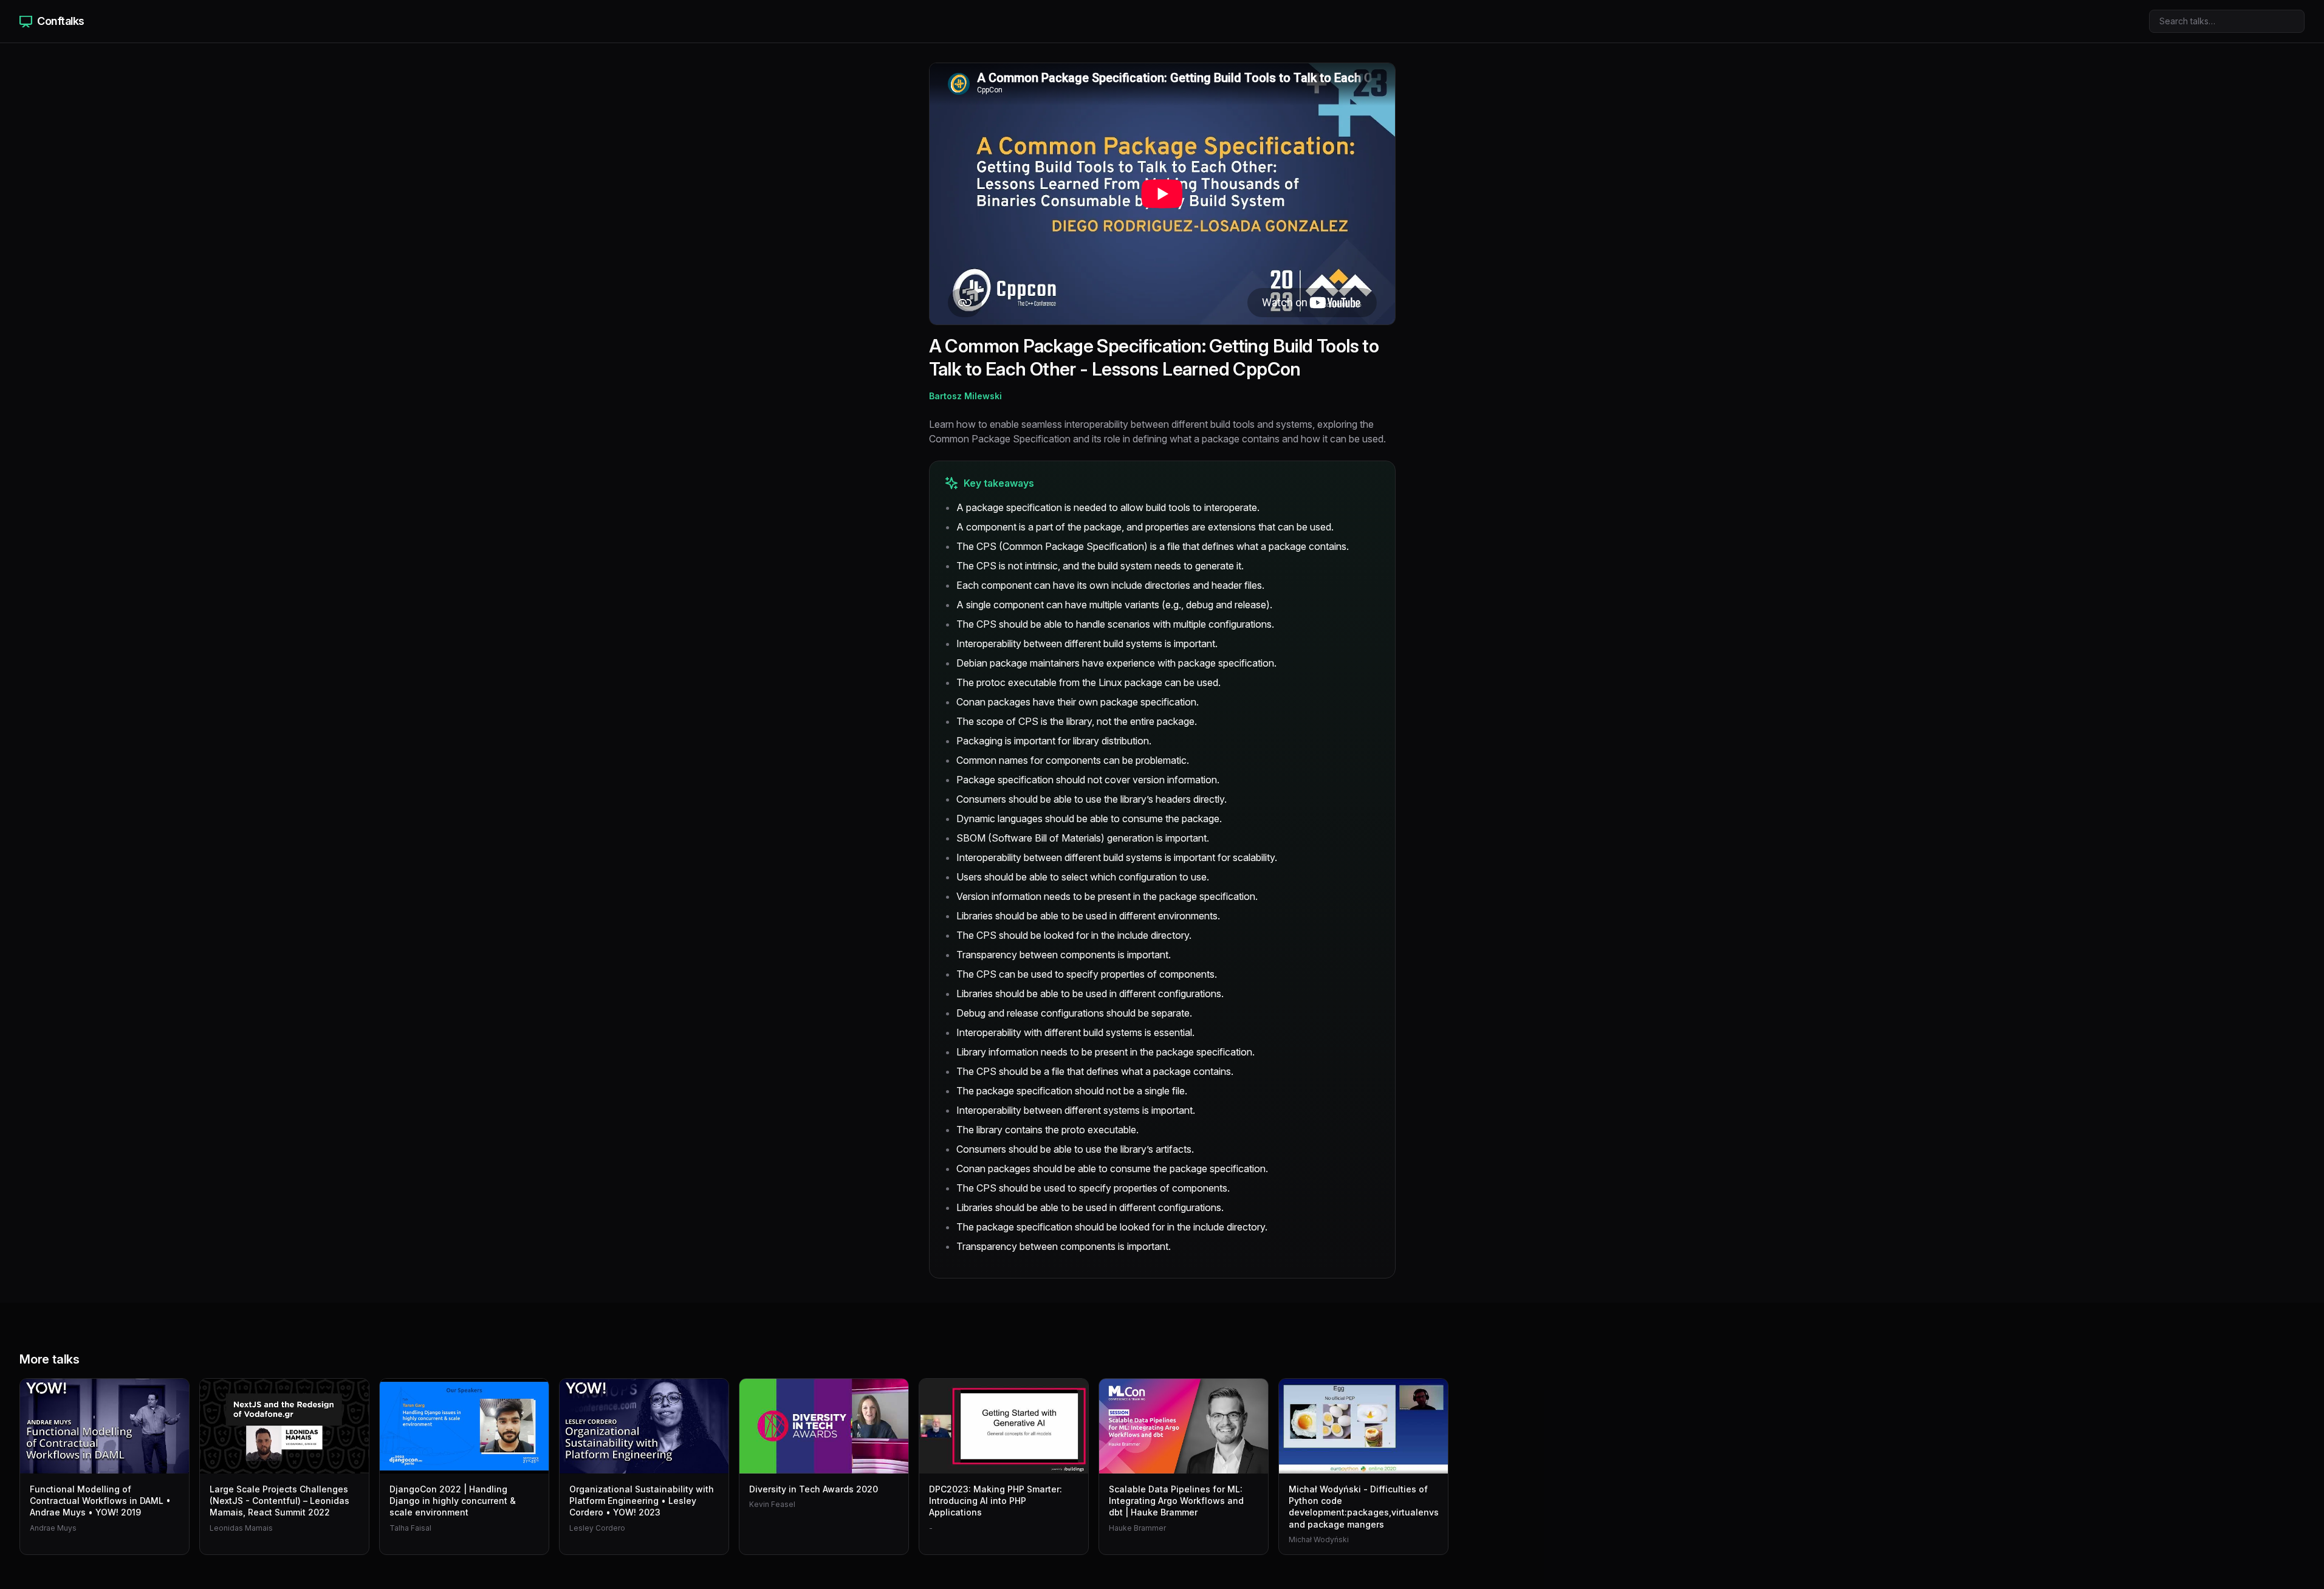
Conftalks (61, 21)
